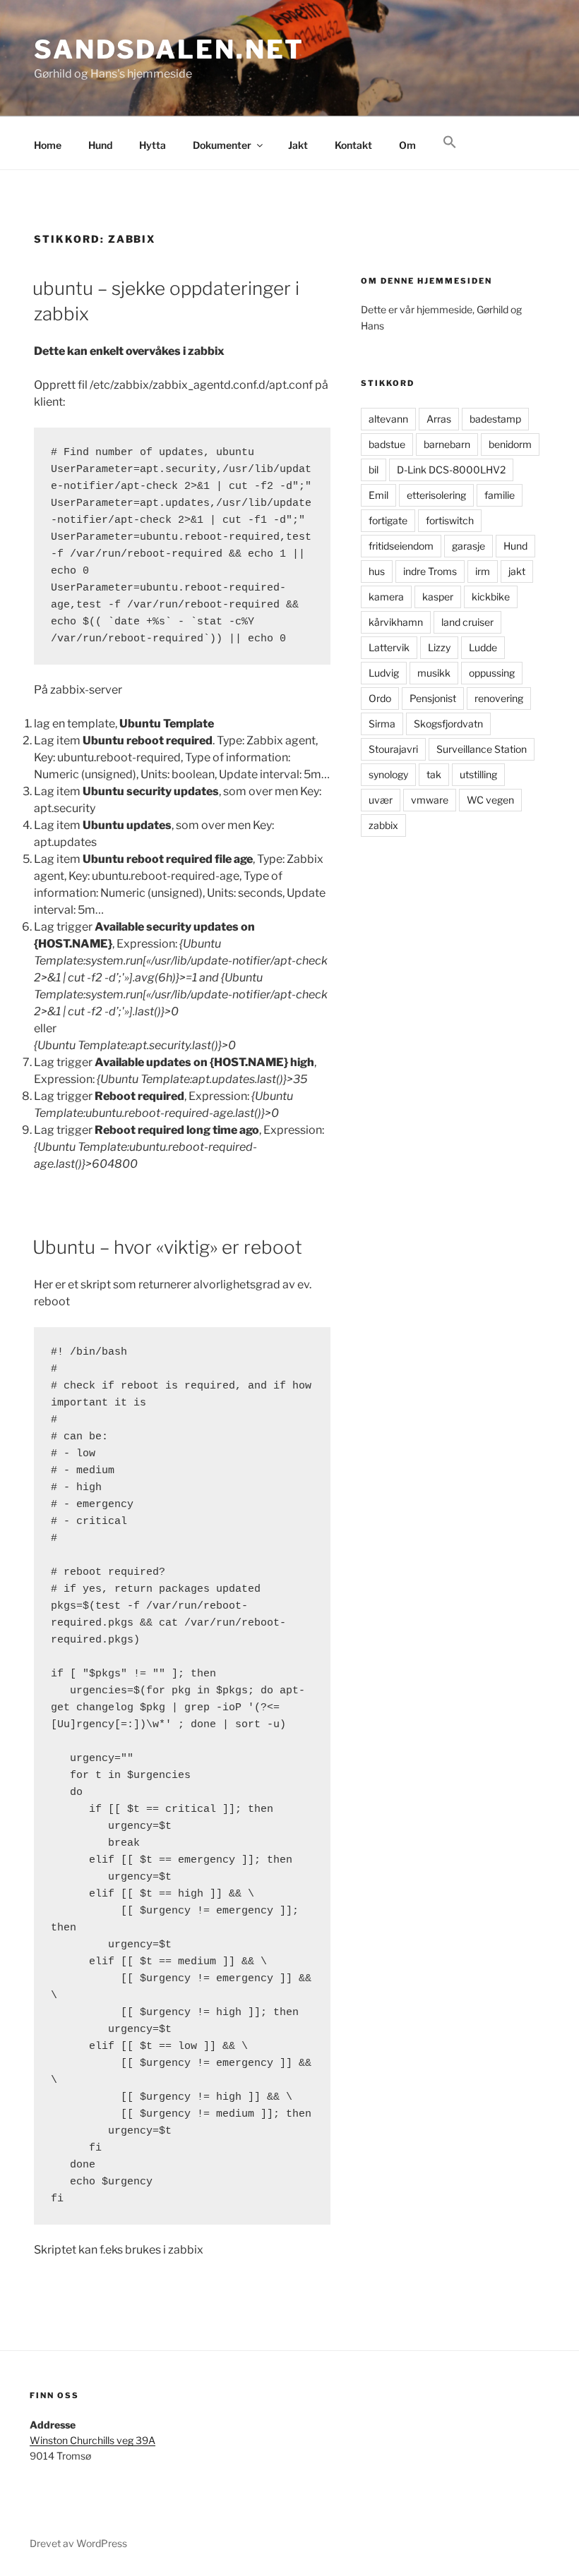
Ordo (380, 698)
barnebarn (447, 444)
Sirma (382, 724)
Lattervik (389, 647)
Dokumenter (222, 145)
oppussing (492, 673)
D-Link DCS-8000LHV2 (451, 470)
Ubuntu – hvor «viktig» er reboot (167, 1247)
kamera (386, 597)
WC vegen (490, 800)
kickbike (491, 597)
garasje (468, 546)
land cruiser (467, 622)
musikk (434, 673)
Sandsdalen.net (169, 49)
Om (407, 145)
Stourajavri (393, 749)
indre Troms (430, 571)
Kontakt (353, 145)
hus (377, 571)
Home (48, 145)
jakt (517, 571)
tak (434, 774)
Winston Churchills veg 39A (92, 2440)
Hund (100, 145)
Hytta (153, 145)
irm (483, 571)
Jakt (298, 145)
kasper (438, 597)
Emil (378, 495)
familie (500, 495)
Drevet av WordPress (78, 2543)
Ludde (483, 647)
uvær (381, 800)
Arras (439, 419)
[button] (449, 143)
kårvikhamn (396, 622)
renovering (499, 698)
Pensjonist (433, 698)
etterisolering (436, 495)
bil (374, 470)
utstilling (478, 774)
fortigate (388, 520)
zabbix (383, 825)
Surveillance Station (482, 749)
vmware (430, 800)
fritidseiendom (401, 546)
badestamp (495, 419)
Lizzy (439, 647)
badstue (387, 444)
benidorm (510, 444)
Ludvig (384, 673)
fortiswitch (450, 520)
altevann (388, 419)
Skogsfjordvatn (448, 724)
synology (388, 774)
